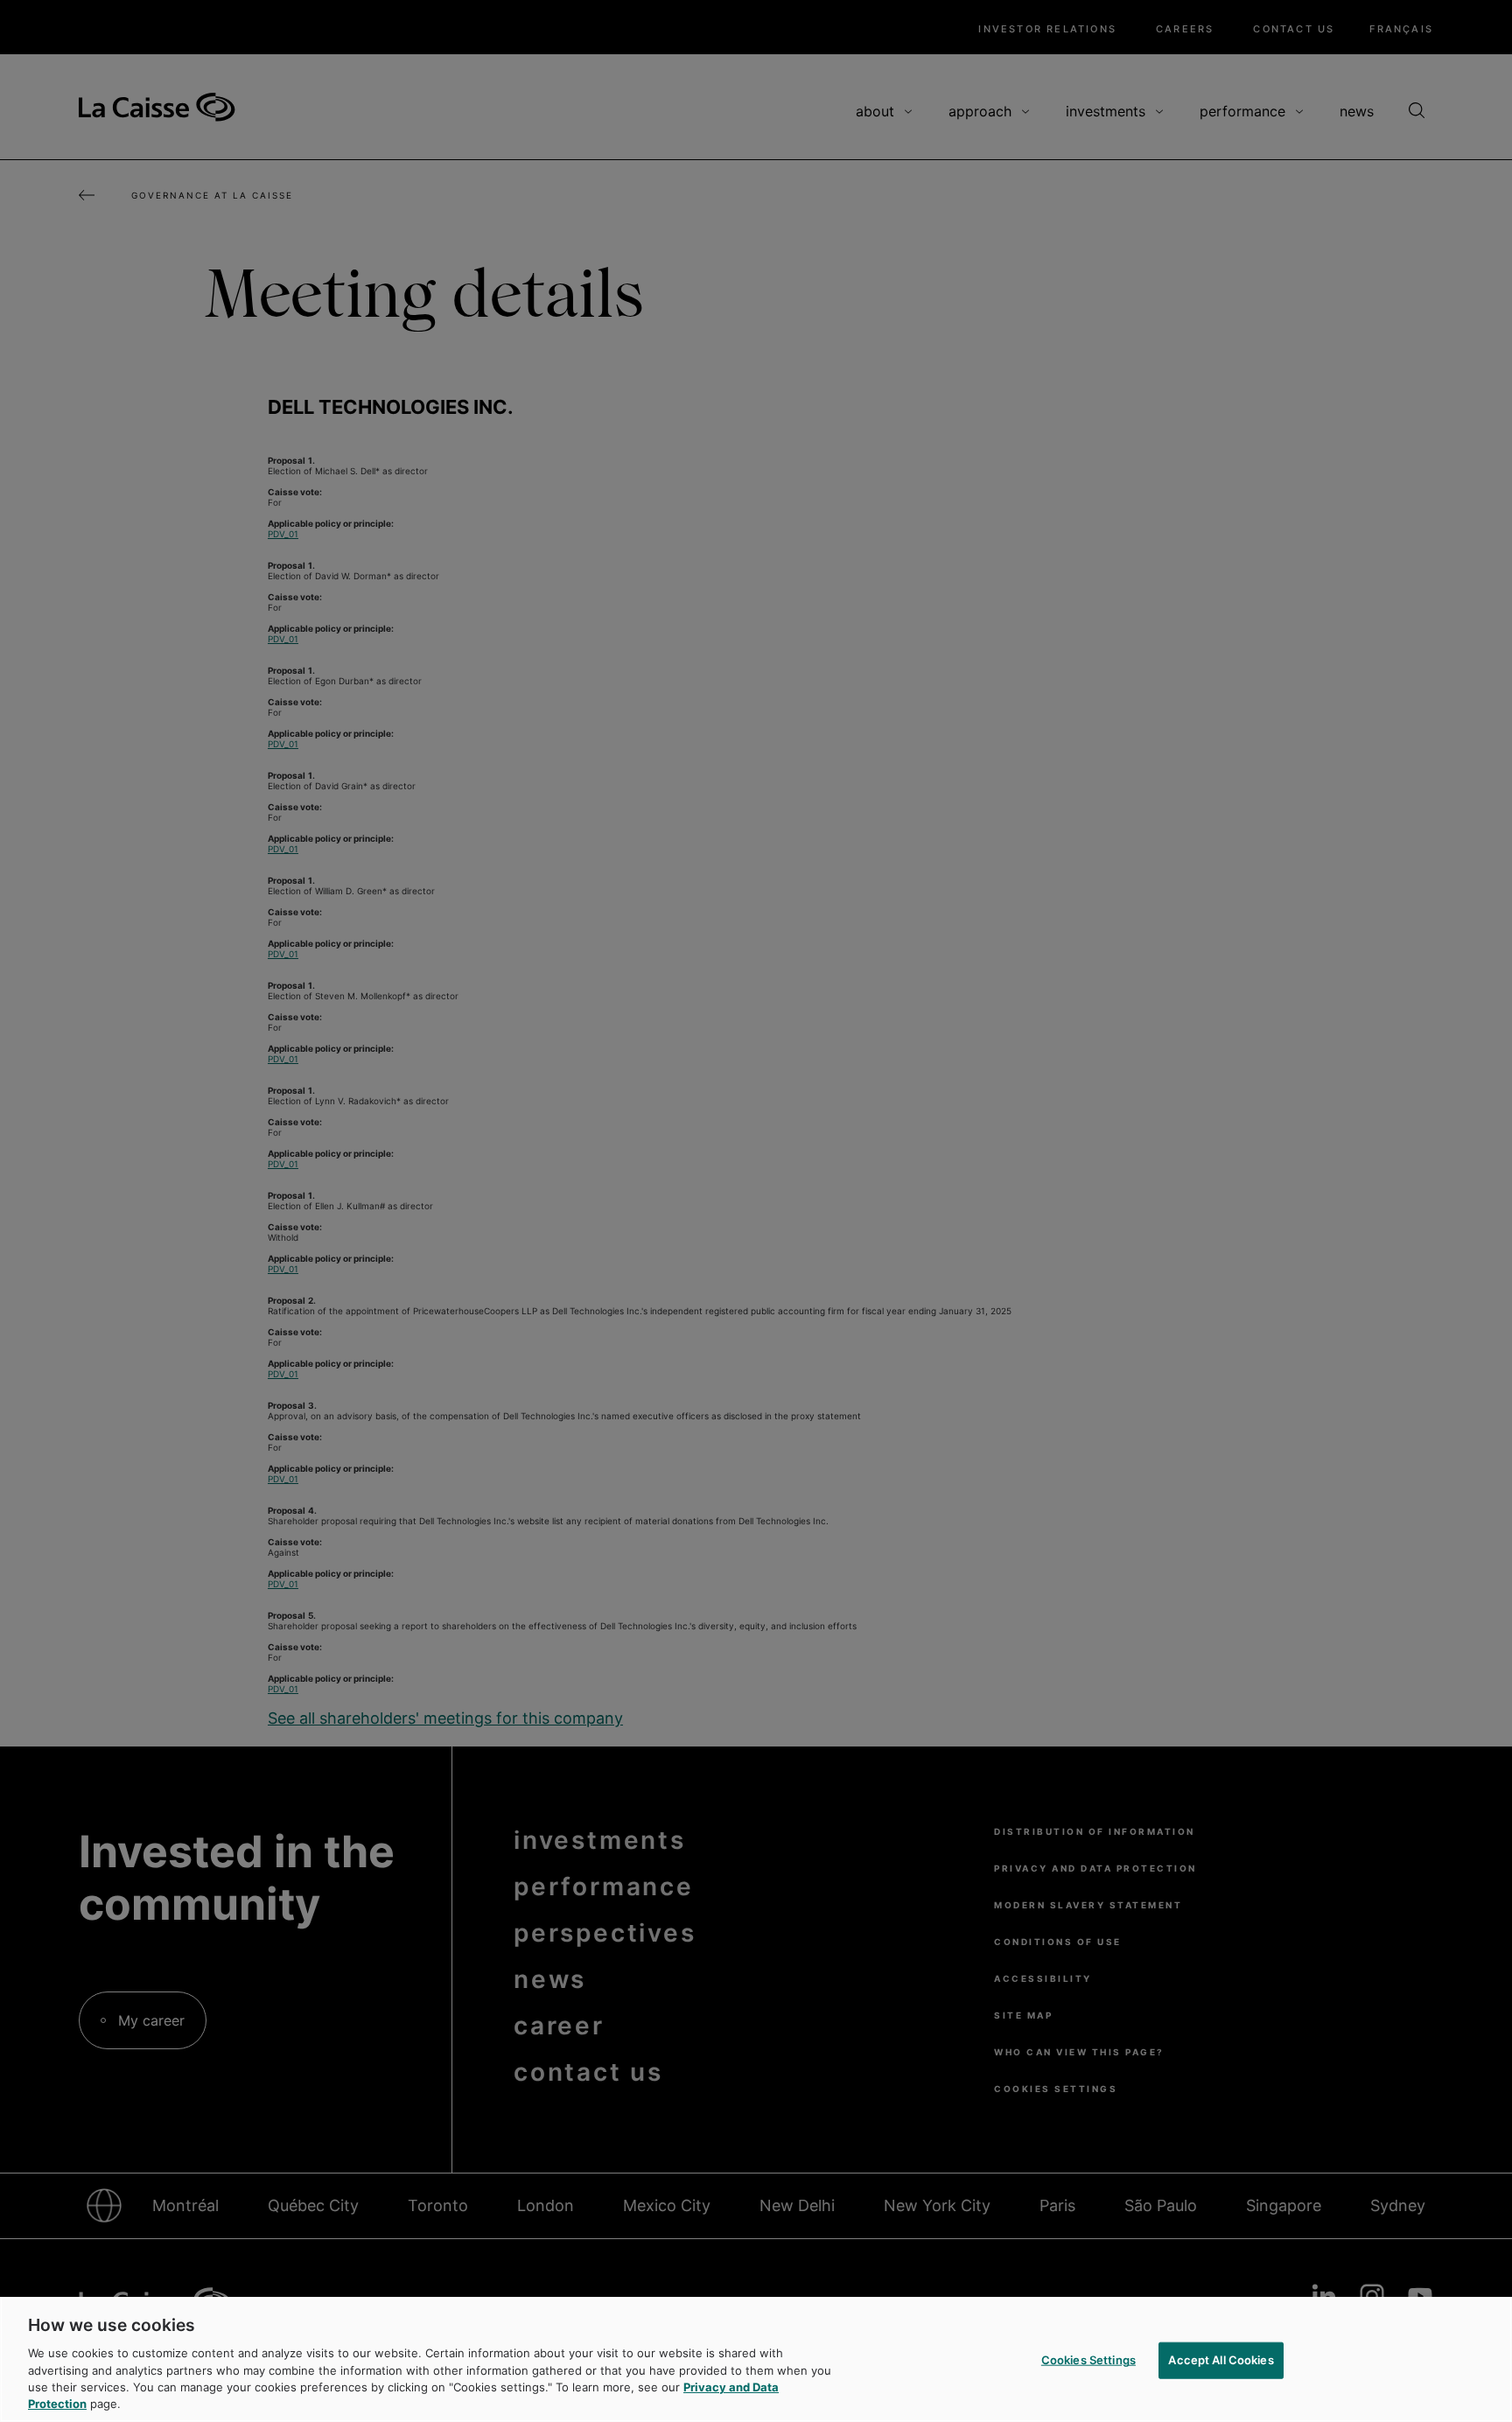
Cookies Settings (1088, 2360)
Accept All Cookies (1221, 2360)
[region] (756, 2359)
